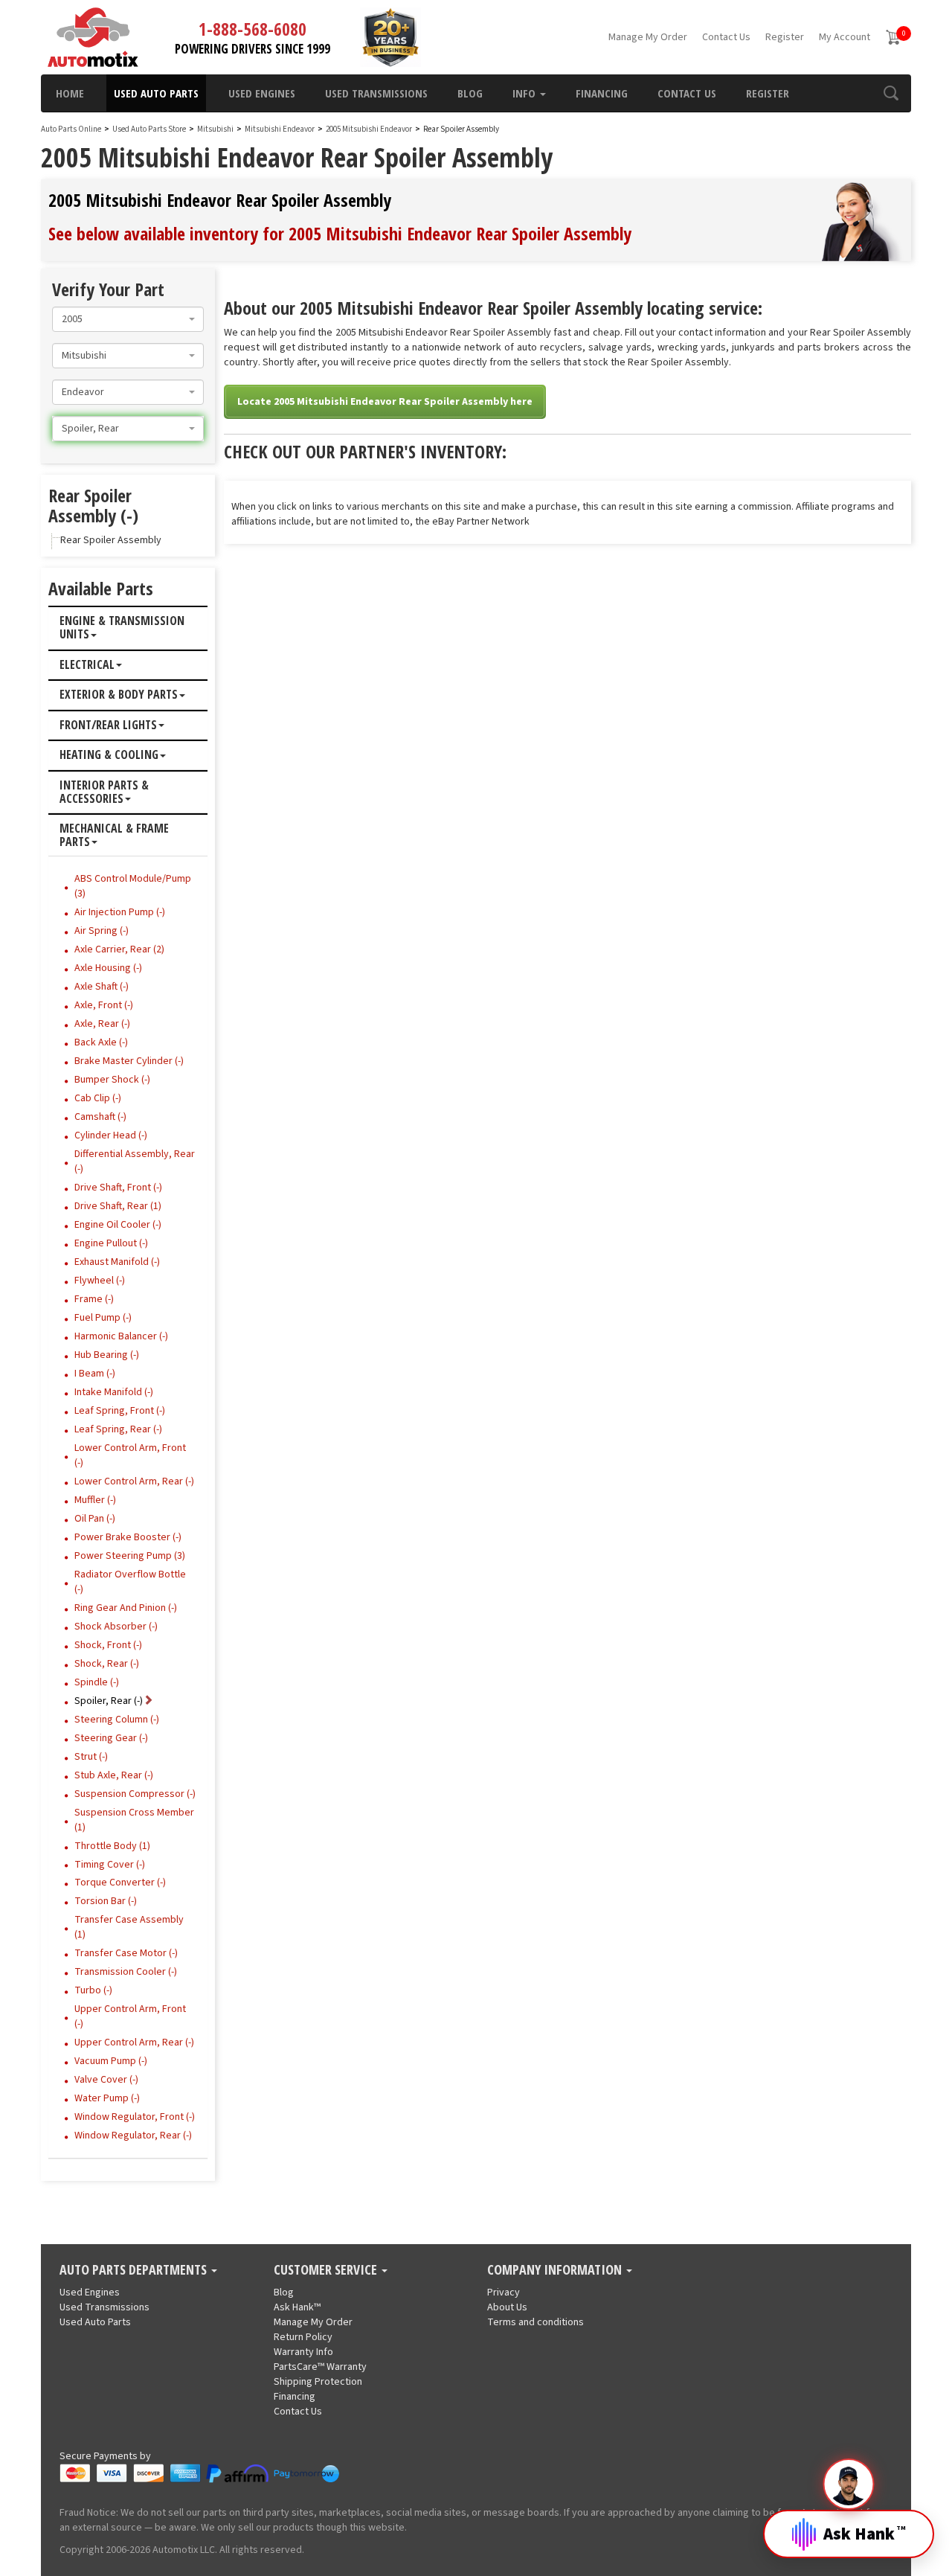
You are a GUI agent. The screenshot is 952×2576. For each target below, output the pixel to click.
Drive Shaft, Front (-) (118, 1188)
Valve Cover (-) (106, 2080)
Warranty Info (303, 2352)
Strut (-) (91, 1757)
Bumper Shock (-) (112, 1080)
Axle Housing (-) (108, 968)
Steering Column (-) (117, 1720)
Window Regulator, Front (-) (135, 2117)
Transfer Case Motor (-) (126, 1953)
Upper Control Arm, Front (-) (130, 2016)
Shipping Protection (318, 2382)
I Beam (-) (95, 1374)
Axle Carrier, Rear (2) (119, 949)
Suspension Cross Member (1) (134, 1820)
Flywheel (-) (100, 1281)
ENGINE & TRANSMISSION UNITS (122, 628)
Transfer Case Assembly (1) (129, 1927)
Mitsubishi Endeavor (280, 129)
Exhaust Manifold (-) (117, 1262)
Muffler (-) (95, 1500)
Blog (470, 93)
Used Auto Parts (156, 93)
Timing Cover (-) (110, 1865)
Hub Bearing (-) (107, 1355)
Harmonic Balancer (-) (121, 1336)
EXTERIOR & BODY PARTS (119, 695)
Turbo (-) (93, 1990)
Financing (602, 93)
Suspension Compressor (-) (135, 1794)
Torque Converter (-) (120, 1883)
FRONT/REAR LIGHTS (108, 725)
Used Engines (262, 93)
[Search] (891, 93)
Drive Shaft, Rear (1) (118, 1206)
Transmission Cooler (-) (126, 1972)
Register (785, 37)
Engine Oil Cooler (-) (118, 1225)
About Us (507, 2307)
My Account (845, 37)
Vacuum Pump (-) (111, 2061)
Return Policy (303, 2337)
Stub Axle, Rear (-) (114, 1775)
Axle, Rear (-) (102, 1024)
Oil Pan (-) (95, 1519)
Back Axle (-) (101, 1042)
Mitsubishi (215, 129)
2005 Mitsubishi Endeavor (370, 129)
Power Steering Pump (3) (130, 1556)
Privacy (504, 2293)
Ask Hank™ (297, 2307)
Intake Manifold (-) (114, 1392)
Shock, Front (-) (108, 1645)
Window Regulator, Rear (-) (133, 2136)
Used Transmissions (376, 93)
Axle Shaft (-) (102, 987)
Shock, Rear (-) (107, 1664)
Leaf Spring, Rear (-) (118, 1429)
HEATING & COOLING (109, 755)
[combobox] (128, 319)
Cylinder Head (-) (111, 1135)
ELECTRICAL (87, 665)
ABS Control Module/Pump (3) (133, 886)
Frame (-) (94, 1299)
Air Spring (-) (102, 931)
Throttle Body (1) (112, 1846)
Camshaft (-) (100, 1117)
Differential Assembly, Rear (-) (135, 1162)
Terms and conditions (535, 2322)
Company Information (556, 2270)
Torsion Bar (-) (106, 1901)
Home (70, 93)
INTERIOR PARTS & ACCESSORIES (104, 792)
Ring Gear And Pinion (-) (126, 1608)
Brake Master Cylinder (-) (129, 1061)
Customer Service (327, 2270)
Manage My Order (648, 37)
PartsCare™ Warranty (320, 2367)
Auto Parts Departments (135, 2270)
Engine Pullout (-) (111, 1243)
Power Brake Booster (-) (128, 1537)
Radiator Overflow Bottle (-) (130, 1582)
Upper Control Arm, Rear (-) (134, 2042)
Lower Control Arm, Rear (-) (134, 1481)
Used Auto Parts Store (149, 129)
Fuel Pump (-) (103, 1318)
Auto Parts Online (71, 129)
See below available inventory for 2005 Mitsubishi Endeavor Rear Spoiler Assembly (340, 233)
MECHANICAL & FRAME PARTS (114, 835)
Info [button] (525, 93)
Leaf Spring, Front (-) (120, 1411)
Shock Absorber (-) (116, 1627)
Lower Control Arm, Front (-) (130, 1455)
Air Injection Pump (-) (120, 912)
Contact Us (726, 37)
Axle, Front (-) (104, 1005)
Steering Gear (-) (111, 1738)
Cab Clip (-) (98, 1098)
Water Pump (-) (107, 2098)
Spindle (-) (97, 1682)
